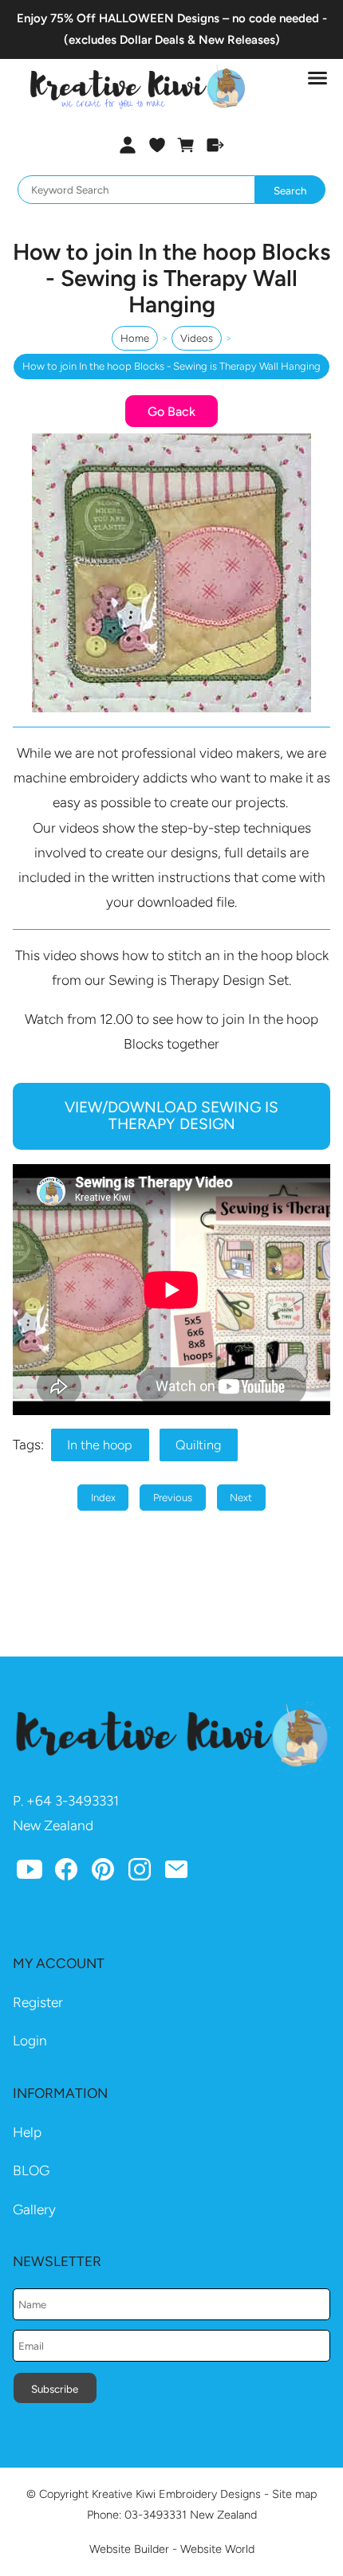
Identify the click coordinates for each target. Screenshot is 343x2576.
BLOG (31, 2170)
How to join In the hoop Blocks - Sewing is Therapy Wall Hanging (171, 366)
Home (135, 338)
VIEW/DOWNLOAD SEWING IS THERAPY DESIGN (171, 1115)
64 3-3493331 (77, 1801)
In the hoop (100, 1445)
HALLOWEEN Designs (159, 18)
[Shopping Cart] (186, 145)
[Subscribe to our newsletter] (176, 1872)
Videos (197, 338)
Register (38, 2002)
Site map (294, 2494)
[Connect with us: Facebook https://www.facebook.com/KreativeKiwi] (66, 1872)
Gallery (34, 2209)
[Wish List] (157, 145)
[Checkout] (216, 145)
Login (30, 2041)
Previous (173, 1498)
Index (103, 1498)
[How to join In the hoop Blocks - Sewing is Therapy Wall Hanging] (171, 708)
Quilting (198, 1445)
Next (241, 1498)
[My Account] (127, 145)
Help (27, 2132)
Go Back (171, 412)
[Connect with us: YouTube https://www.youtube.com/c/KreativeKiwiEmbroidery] (30, 1872)
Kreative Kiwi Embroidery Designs (176, 2494)
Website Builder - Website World (172, 2549)
